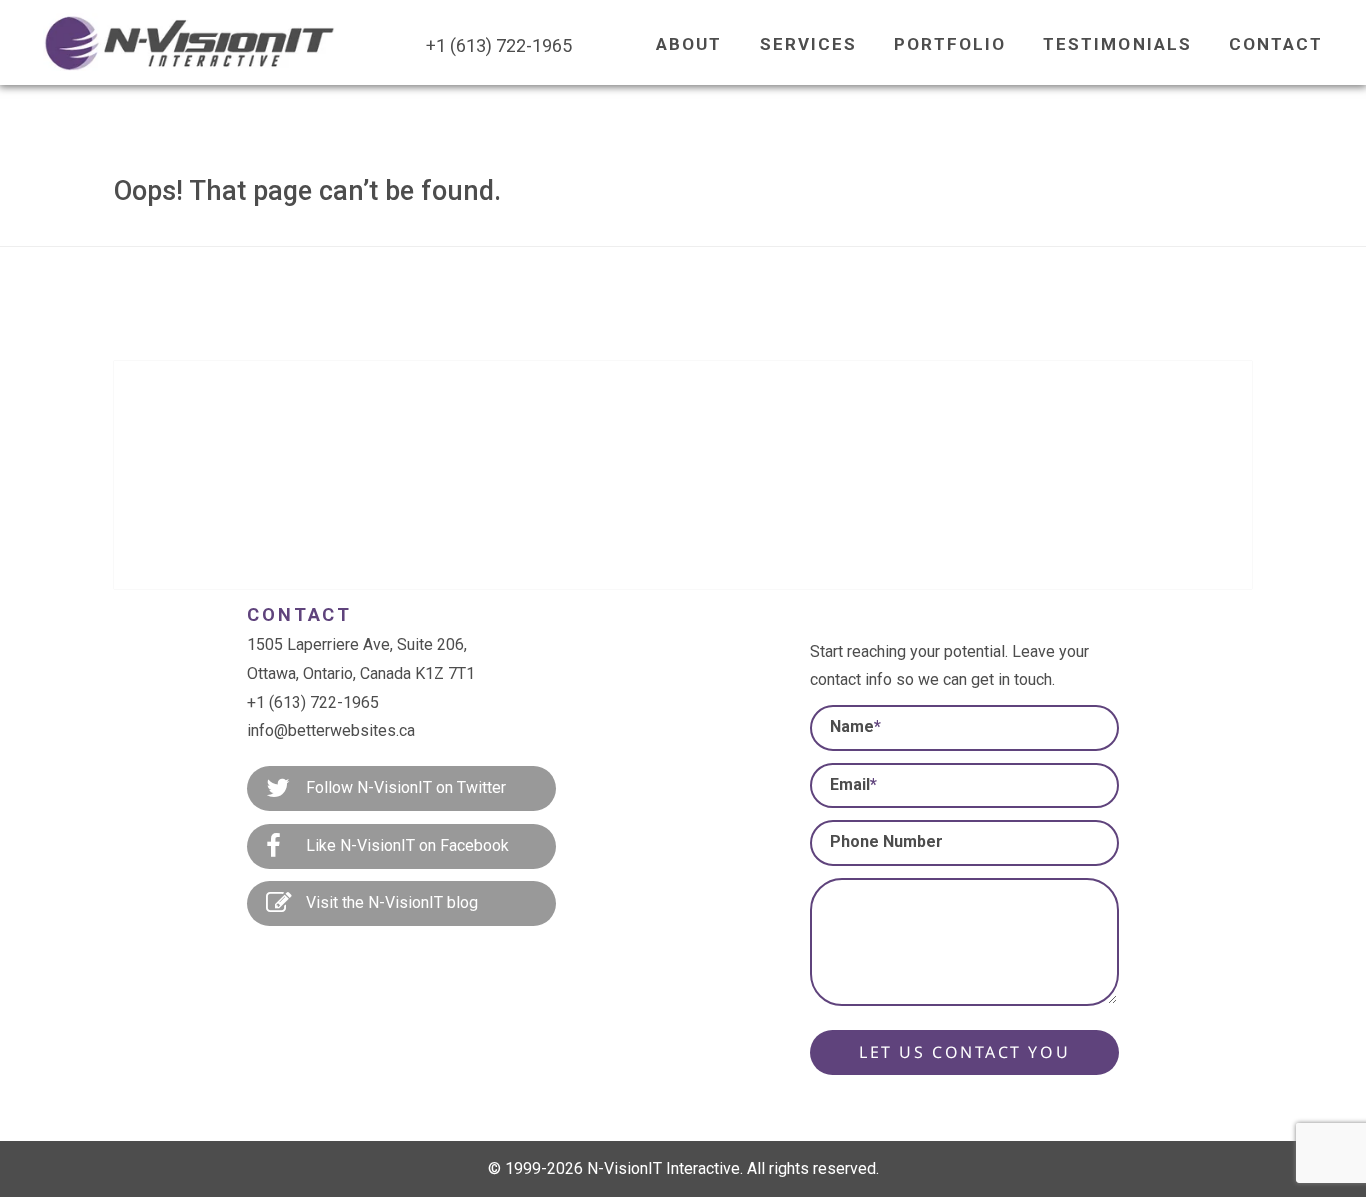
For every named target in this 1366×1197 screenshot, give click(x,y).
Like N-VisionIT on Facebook (405, 845)
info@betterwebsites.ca (331, 730)
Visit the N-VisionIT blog (390, 902)
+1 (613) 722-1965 (313, 702)
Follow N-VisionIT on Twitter (404, 787)
